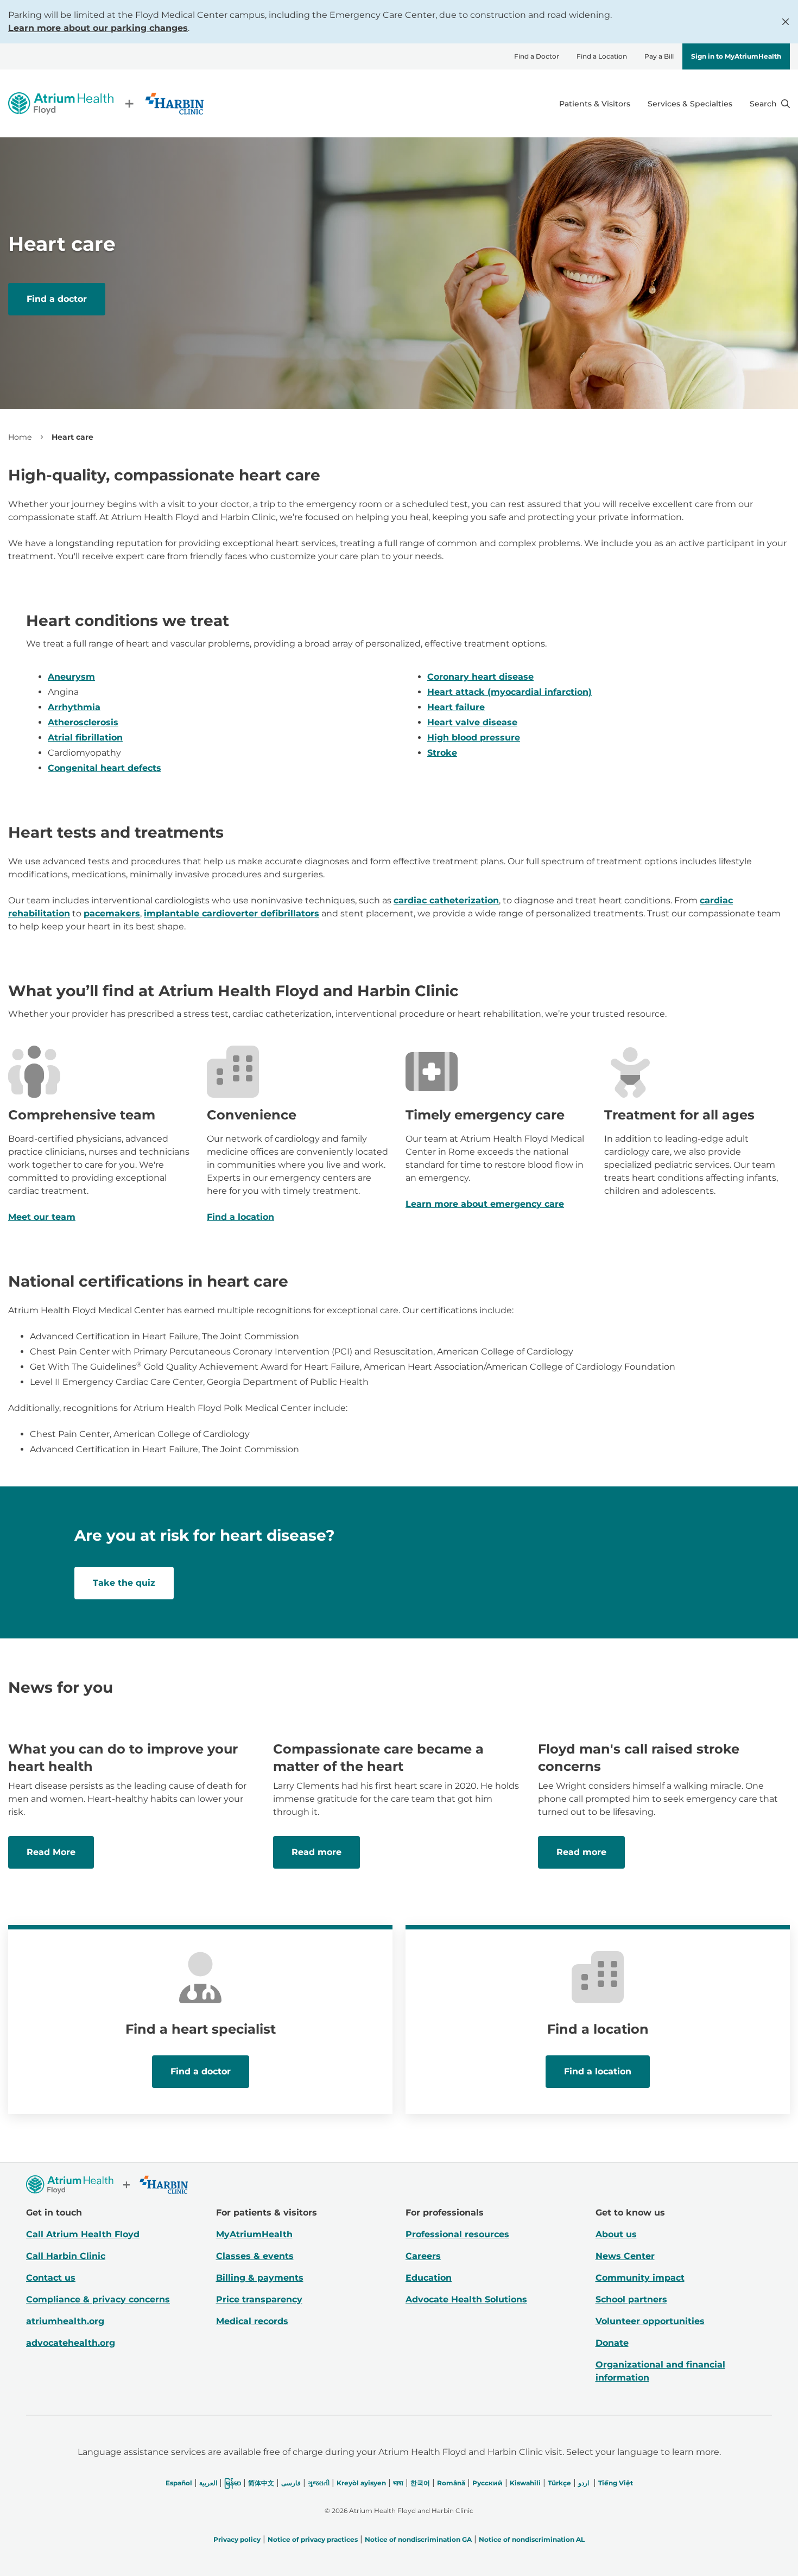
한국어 (420, 2483)
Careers (423, 2256)
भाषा (398, 2483)
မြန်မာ (233, 2483)
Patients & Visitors (595, 104)
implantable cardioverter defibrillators (232, 913)
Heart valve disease (472, 722)
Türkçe (559, 2483)
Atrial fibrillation (85, 738)
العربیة (208, 2483)
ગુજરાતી (319, 2483)
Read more (316, 1852)
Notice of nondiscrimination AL (532, 2539)
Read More (51, 1852)
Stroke (442, 753)
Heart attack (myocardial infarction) (509, 692)
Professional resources (457, 2234)
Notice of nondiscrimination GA (418, 2539)
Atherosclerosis (83, 722)
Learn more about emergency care (485, 1204)
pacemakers (112, 913)
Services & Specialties (690, 104)
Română (451, 2483)
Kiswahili (525, 2483)
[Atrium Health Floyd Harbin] (106, 103)
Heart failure (456, 707)
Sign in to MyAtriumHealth (736, 56)
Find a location (240, 1217)
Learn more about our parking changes (98, 28)
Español (179, 2483)
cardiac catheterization (446, 900)
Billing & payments (260, 2278)
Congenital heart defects (104, 768)
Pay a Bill (659, 56)
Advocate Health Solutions (466, 2299)
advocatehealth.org (71, 2343)
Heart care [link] (72, 437)
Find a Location (602, 56)
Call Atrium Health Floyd (83, 2234)
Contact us (51, 2278)
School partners (631, 2299)
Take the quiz (124, 1583)
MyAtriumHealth (254, 2234)
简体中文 (261, 2483)
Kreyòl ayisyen (361, 2483)
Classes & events (255, 2256)
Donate (612, 2343)
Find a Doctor (537, 56)
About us (616, 2234)
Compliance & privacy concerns (98, 2299)
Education (429, 2278)
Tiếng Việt (616, 2483)
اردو (584, 2483)
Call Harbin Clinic (66, 2256)
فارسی (291, 2483)
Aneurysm (71, 677)
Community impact (640, 2278)
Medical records (252, 2321)
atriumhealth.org (65, 2321)
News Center (625, 2256)
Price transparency (259, 2299)
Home (20, 437)
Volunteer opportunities (650, 2321)
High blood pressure (474, 738)
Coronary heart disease (480, 677)
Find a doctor (57, 299)
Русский (487, 2483)
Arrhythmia (74, 707)
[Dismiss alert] (786, 22)
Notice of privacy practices (313, 2539)
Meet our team (42, 1217)
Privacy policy (237, 2539)
